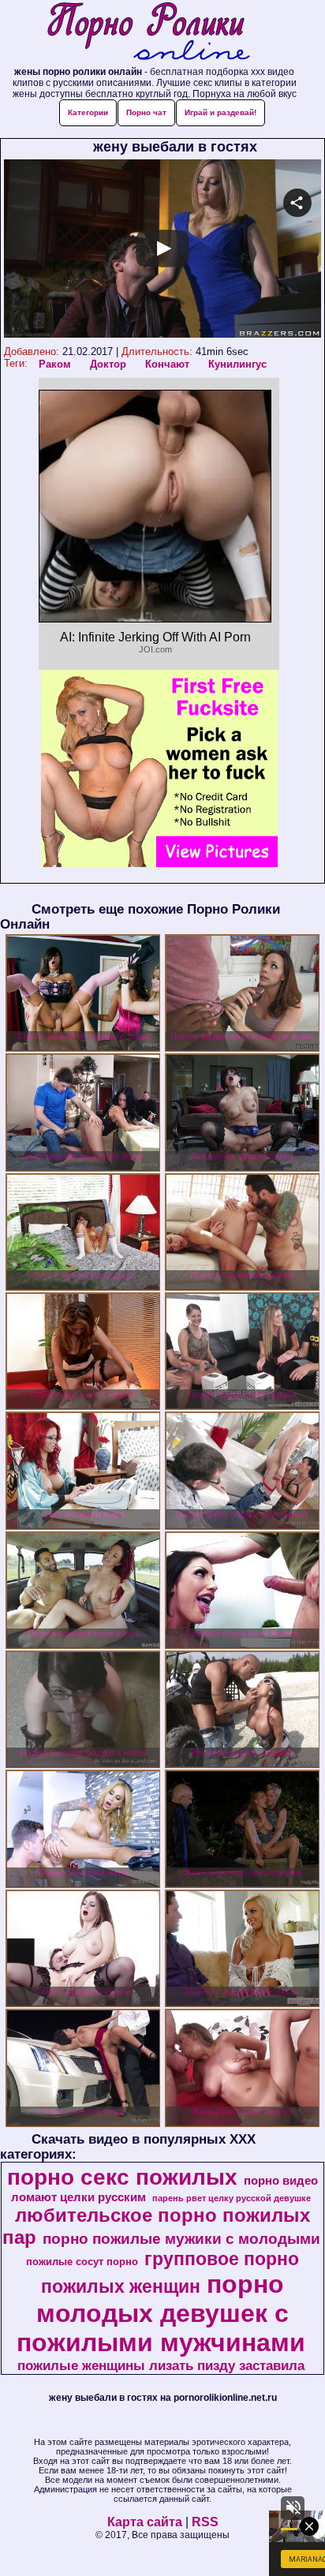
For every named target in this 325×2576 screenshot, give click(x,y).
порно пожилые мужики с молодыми (181, 2239)
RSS (205, 2522)
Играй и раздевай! (220, 112)
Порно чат (146, 112)
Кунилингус (237, 364)
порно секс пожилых (122, 2177)
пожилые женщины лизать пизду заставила (161, 2365)
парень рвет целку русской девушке (232, 2198)
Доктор (108, 364)
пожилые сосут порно (82, 2262)
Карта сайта (145, 2522)
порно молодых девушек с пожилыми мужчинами (161, 2313)
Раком (55, 364)
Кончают (167, 364)
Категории (88, 112)
